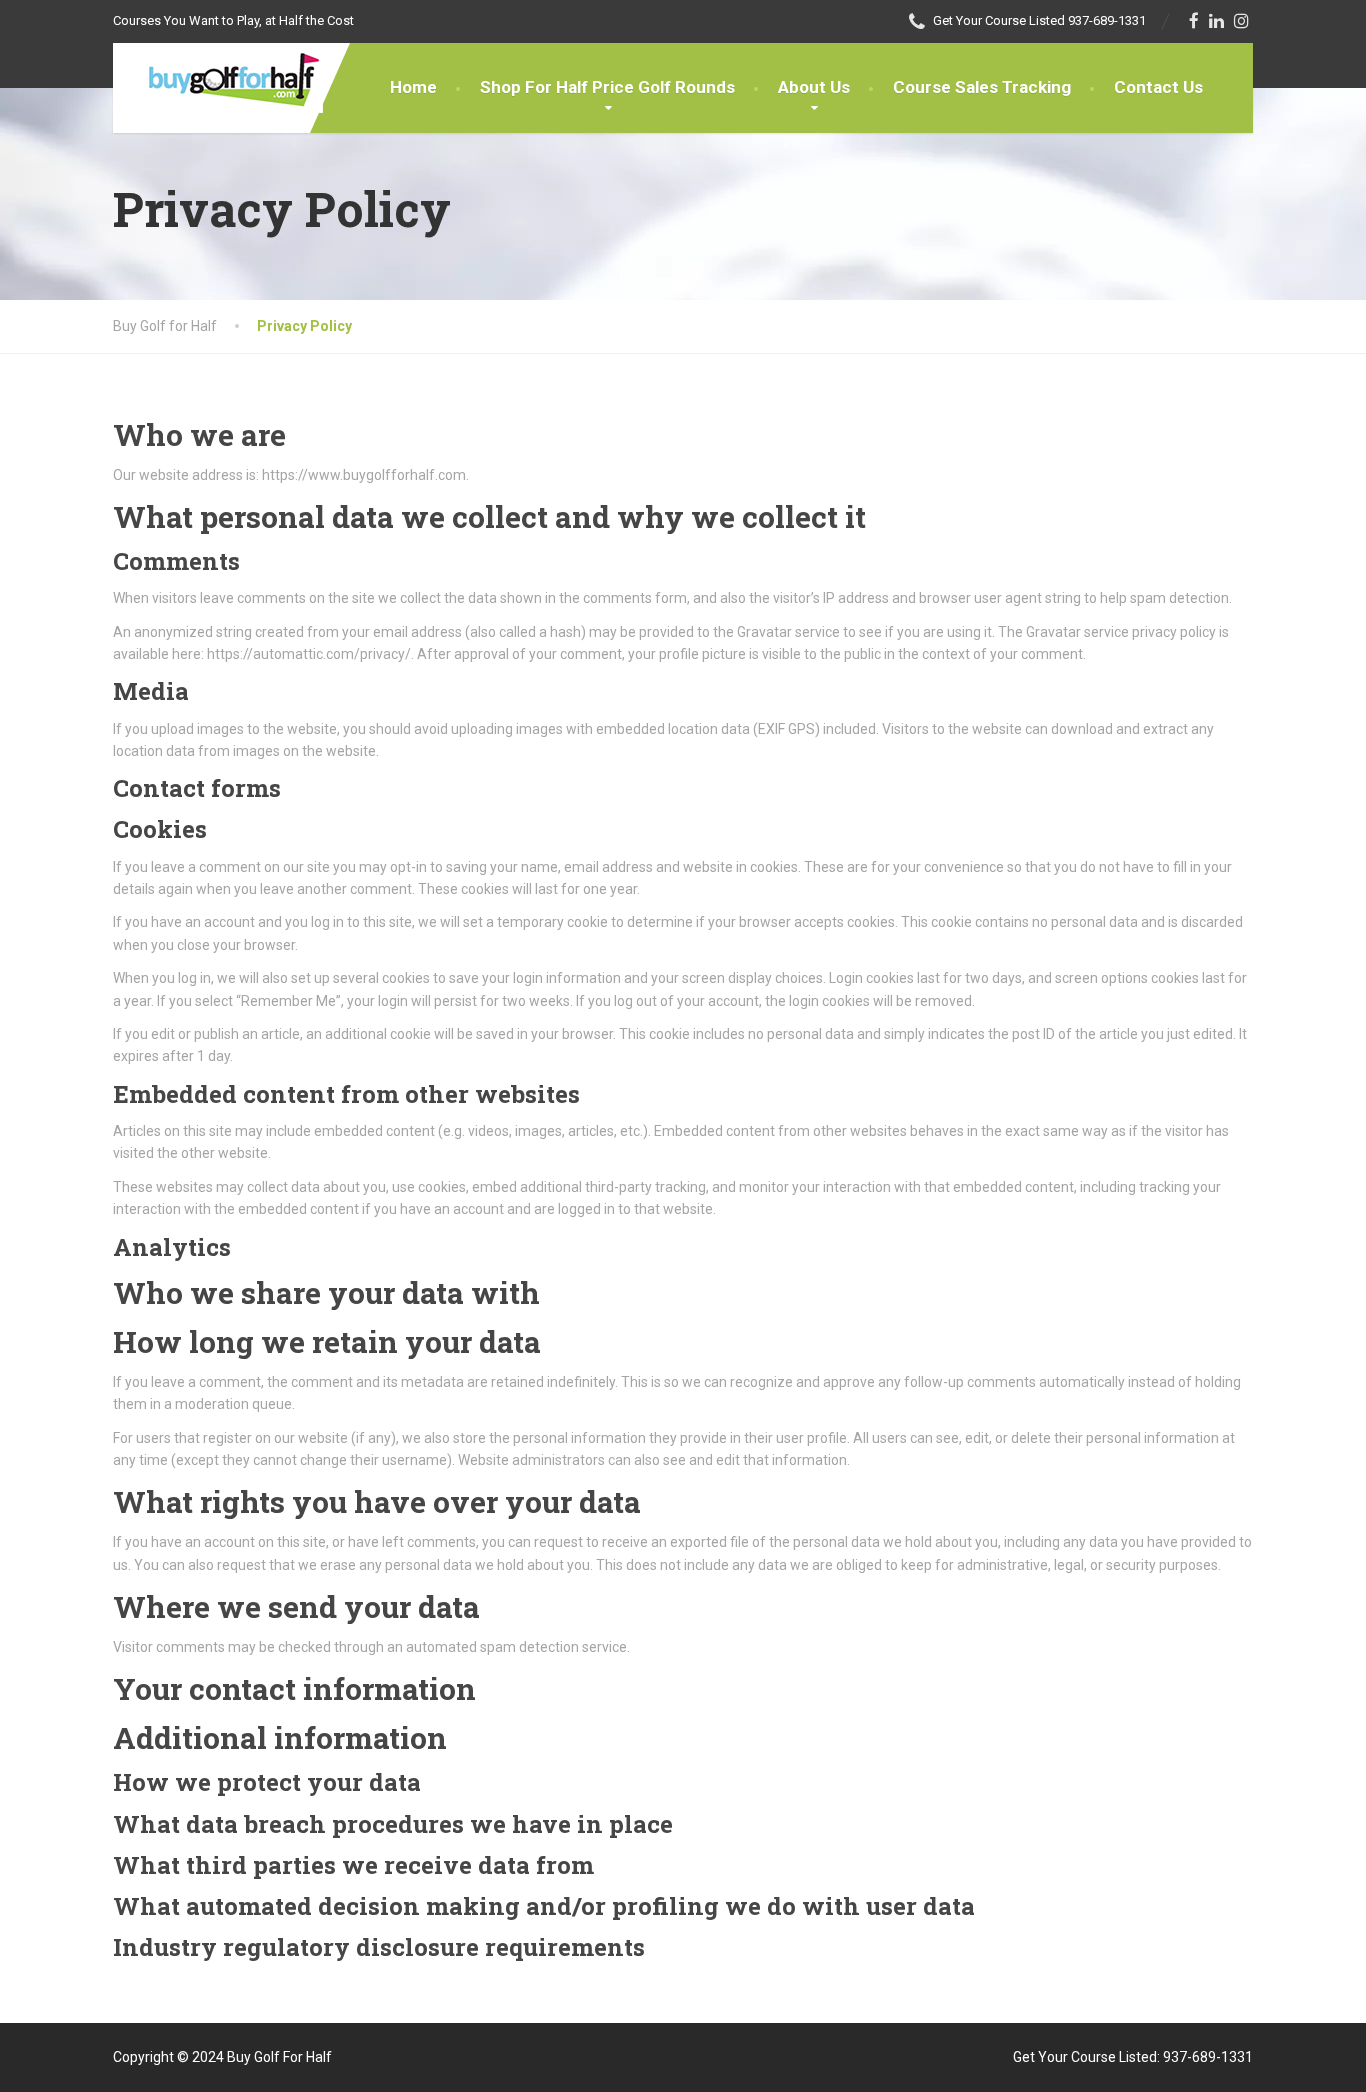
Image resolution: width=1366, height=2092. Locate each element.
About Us (814, 87)
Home (413, 87)
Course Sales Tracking (982, 87)
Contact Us (1158, 87)
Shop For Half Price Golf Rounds (607, 87)
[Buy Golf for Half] (218, 78)
